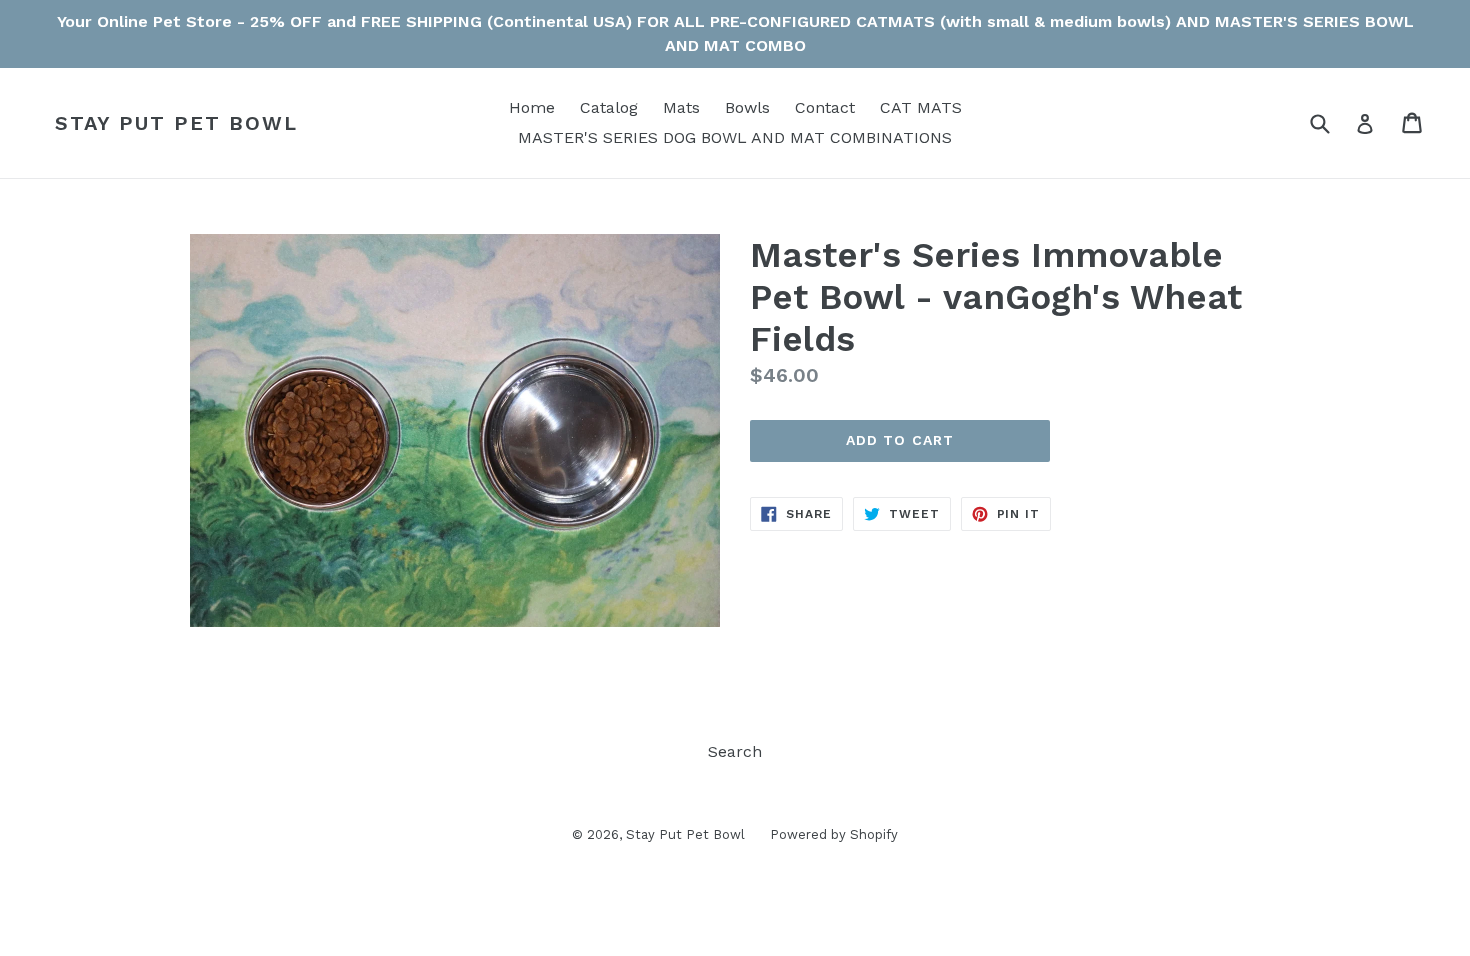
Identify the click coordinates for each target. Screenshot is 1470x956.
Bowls (747, 107)
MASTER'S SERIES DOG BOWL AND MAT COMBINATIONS (735, 137)
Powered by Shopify (834, 834)
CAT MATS (921, 107)
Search (735, 751)
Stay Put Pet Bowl (176, 123)
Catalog (609, 107)
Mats (681, 107)
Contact (825, 107)
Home (532, 107)
